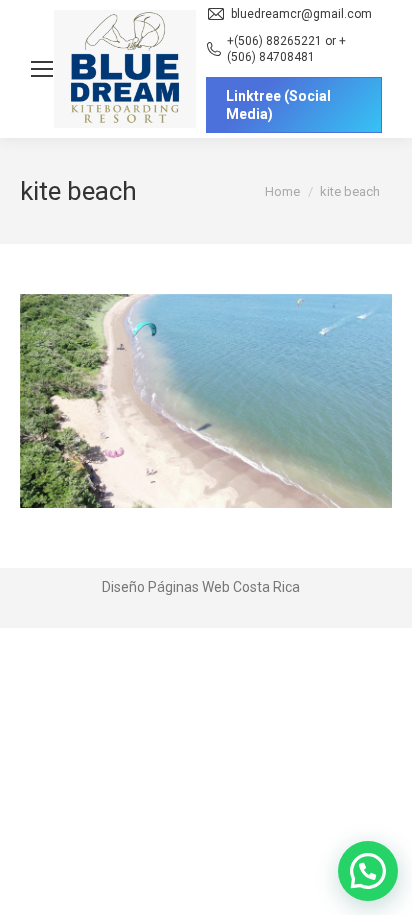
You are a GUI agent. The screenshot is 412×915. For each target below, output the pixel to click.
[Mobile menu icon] (42, 69)
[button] (368, 871)
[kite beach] (206, 400)
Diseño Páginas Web (166, 587)
